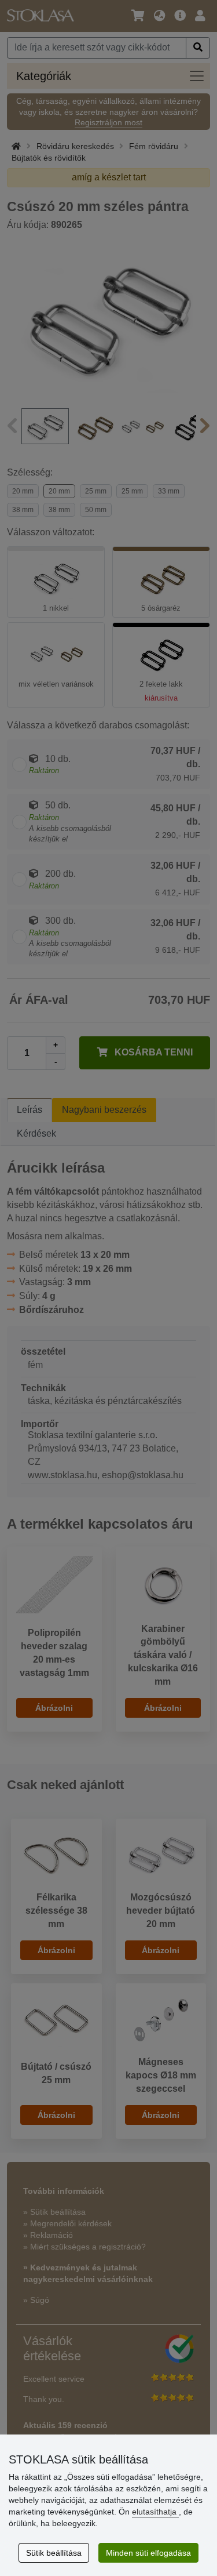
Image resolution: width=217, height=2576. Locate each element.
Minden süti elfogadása (148, 2553)
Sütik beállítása (54, 2553)
